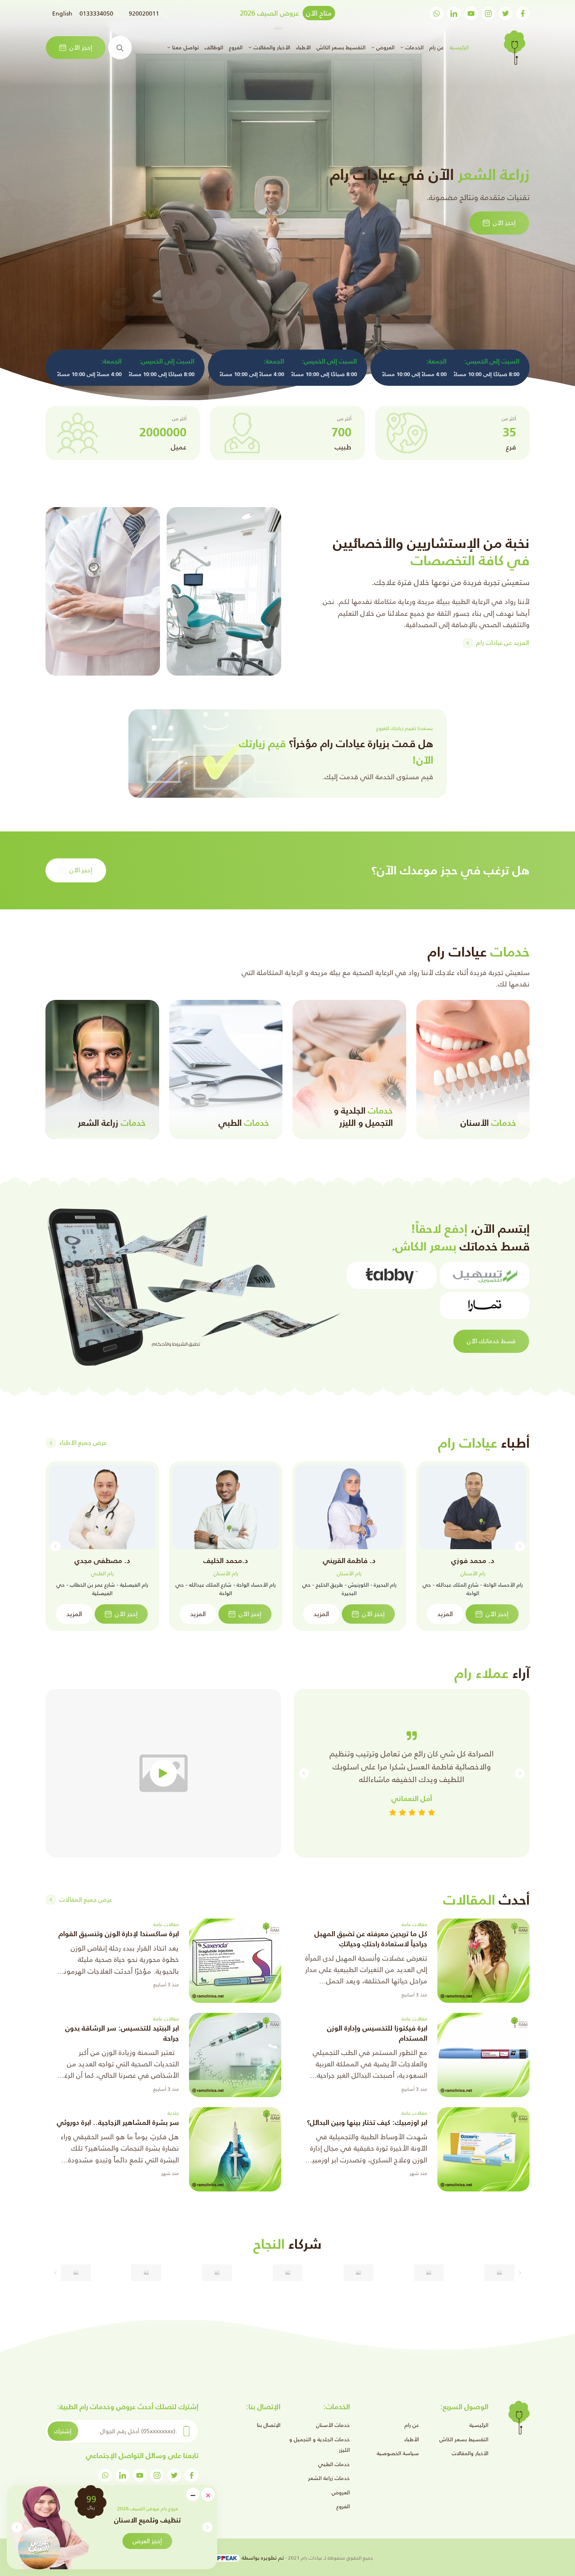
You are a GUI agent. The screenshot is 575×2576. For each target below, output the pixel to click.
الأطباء (303, 47)
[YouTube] (471, 13)
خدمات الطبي (334, 2464)
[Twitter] (506, 13)
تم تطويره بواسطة (262, 2558)
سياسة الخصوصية (398, 2453)
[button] (17, 2527)
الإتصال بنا (269, 2425)
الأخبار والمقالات (470, 2453)
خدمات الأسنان (333, 2425)
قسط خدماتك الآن (491, 1341)
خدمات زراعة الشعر (329, 2478)
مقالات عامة (414, 1924)
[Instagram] (488, 13)
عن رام (437, 47)
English (62, 13)
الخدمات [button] (414, 47)
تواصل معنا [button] (185, 47)
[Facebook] (523, 13)
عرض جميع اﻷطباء (83, 1442)
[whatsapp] (437, 13)
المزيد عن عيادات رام (503, 643)
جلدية (173, 2113)
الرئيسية (458, 47)
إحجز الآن (81, 47)
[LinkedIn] (454, 13)
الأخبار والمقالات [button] (271, 47)
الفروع (236, 47)
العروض (341, 2492)
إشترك (63, 2431)
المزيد (445, 1614)
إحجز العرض (147, 2541)
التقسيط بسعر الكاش (341, 47)
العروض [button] (385, 47)
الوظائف (214, 47)
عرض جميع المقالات (86, 1899)
